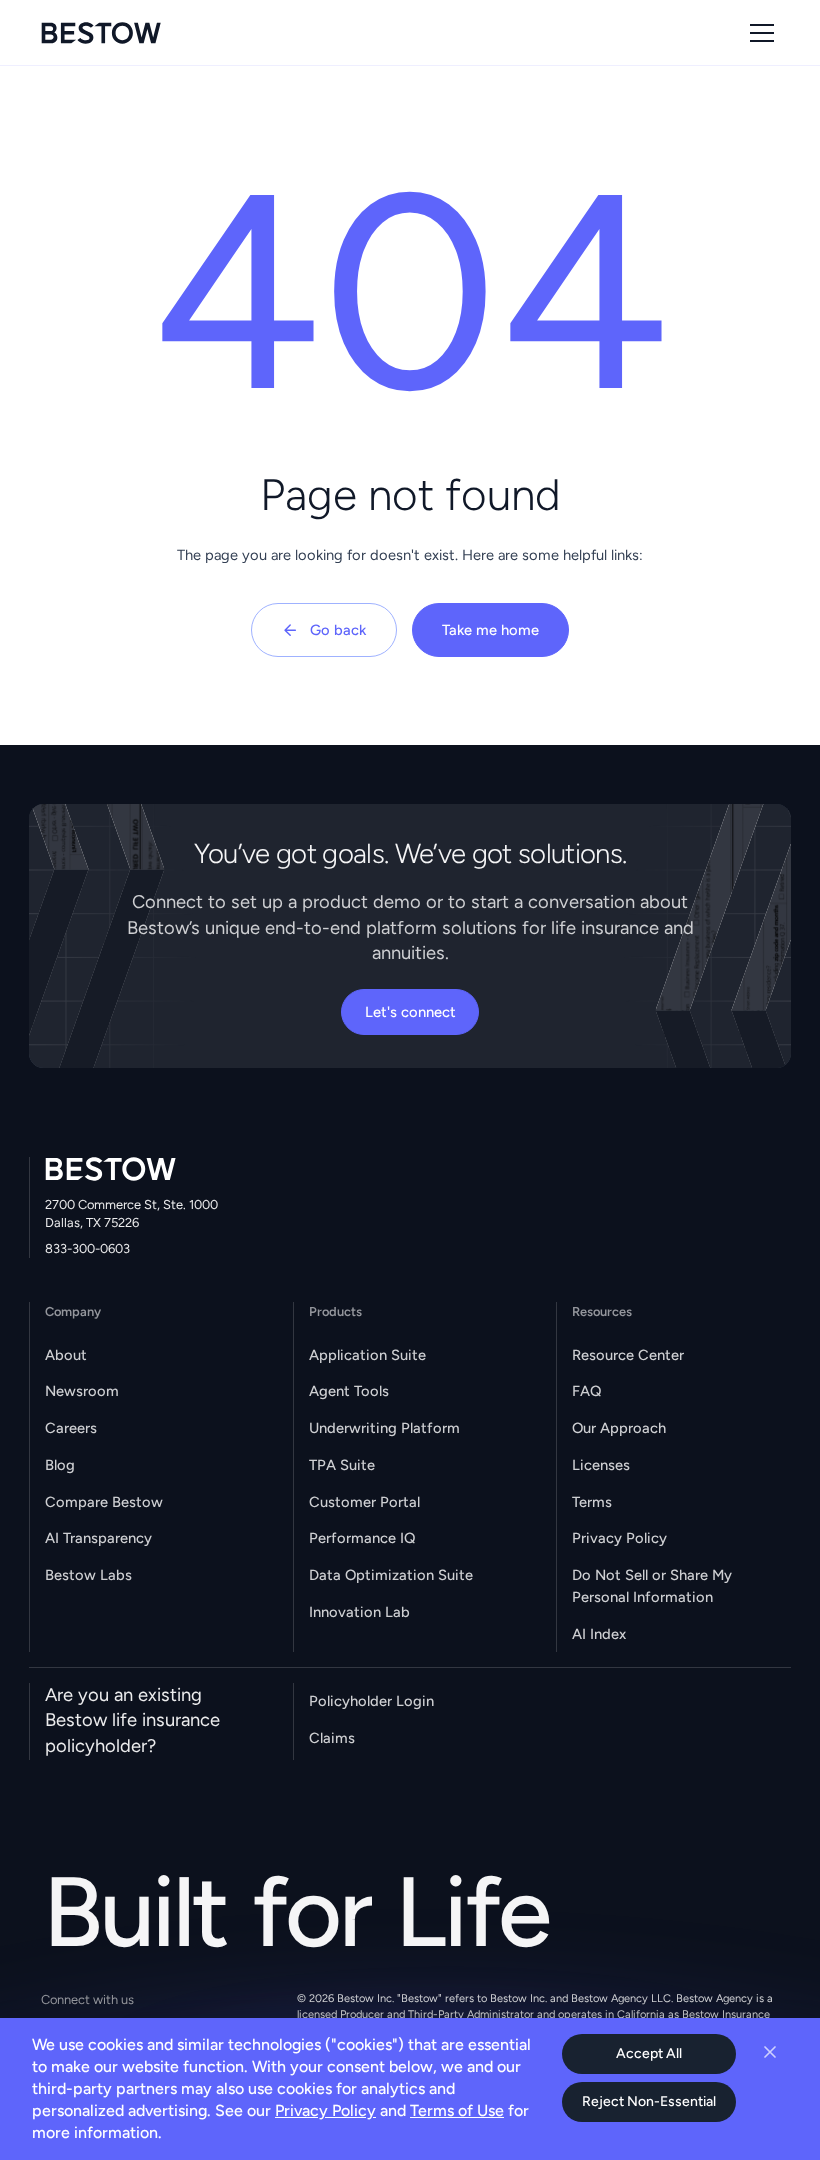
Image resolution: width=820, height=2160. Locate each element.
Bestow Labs (88, 1575)
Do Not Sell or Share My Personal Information (652, 1586)
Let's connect (410, 1012)
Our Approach (619, 1428)
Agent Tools (349, 1391)
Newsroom (82, 1391)
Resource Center (628, 1355)
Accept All (649, 2053)
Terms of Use (457, 2110)
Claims (332, 1738)
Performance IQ (362, 1538)
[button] (758, 33)
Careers (71, 1428)
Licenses (601, 1465)
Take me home (490, 630)
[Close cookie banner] (770, 2052)
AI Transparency (98, 1538)
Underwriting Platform (384, 1428)
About (66, 1355)
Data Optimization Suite (391, 1575)
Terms (592, 1502)
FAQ (586, 1391)
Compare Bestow (104, 1502)
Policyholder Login (371, 1701)
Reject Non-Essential (649, 2101)
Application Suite (367, 1355)
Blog (60, 1465)
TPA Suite (342, 1465)
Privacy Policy (619, 1538)
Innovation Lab (359, 1612)
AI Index (599, 1634)
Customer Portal (364, 1502)
